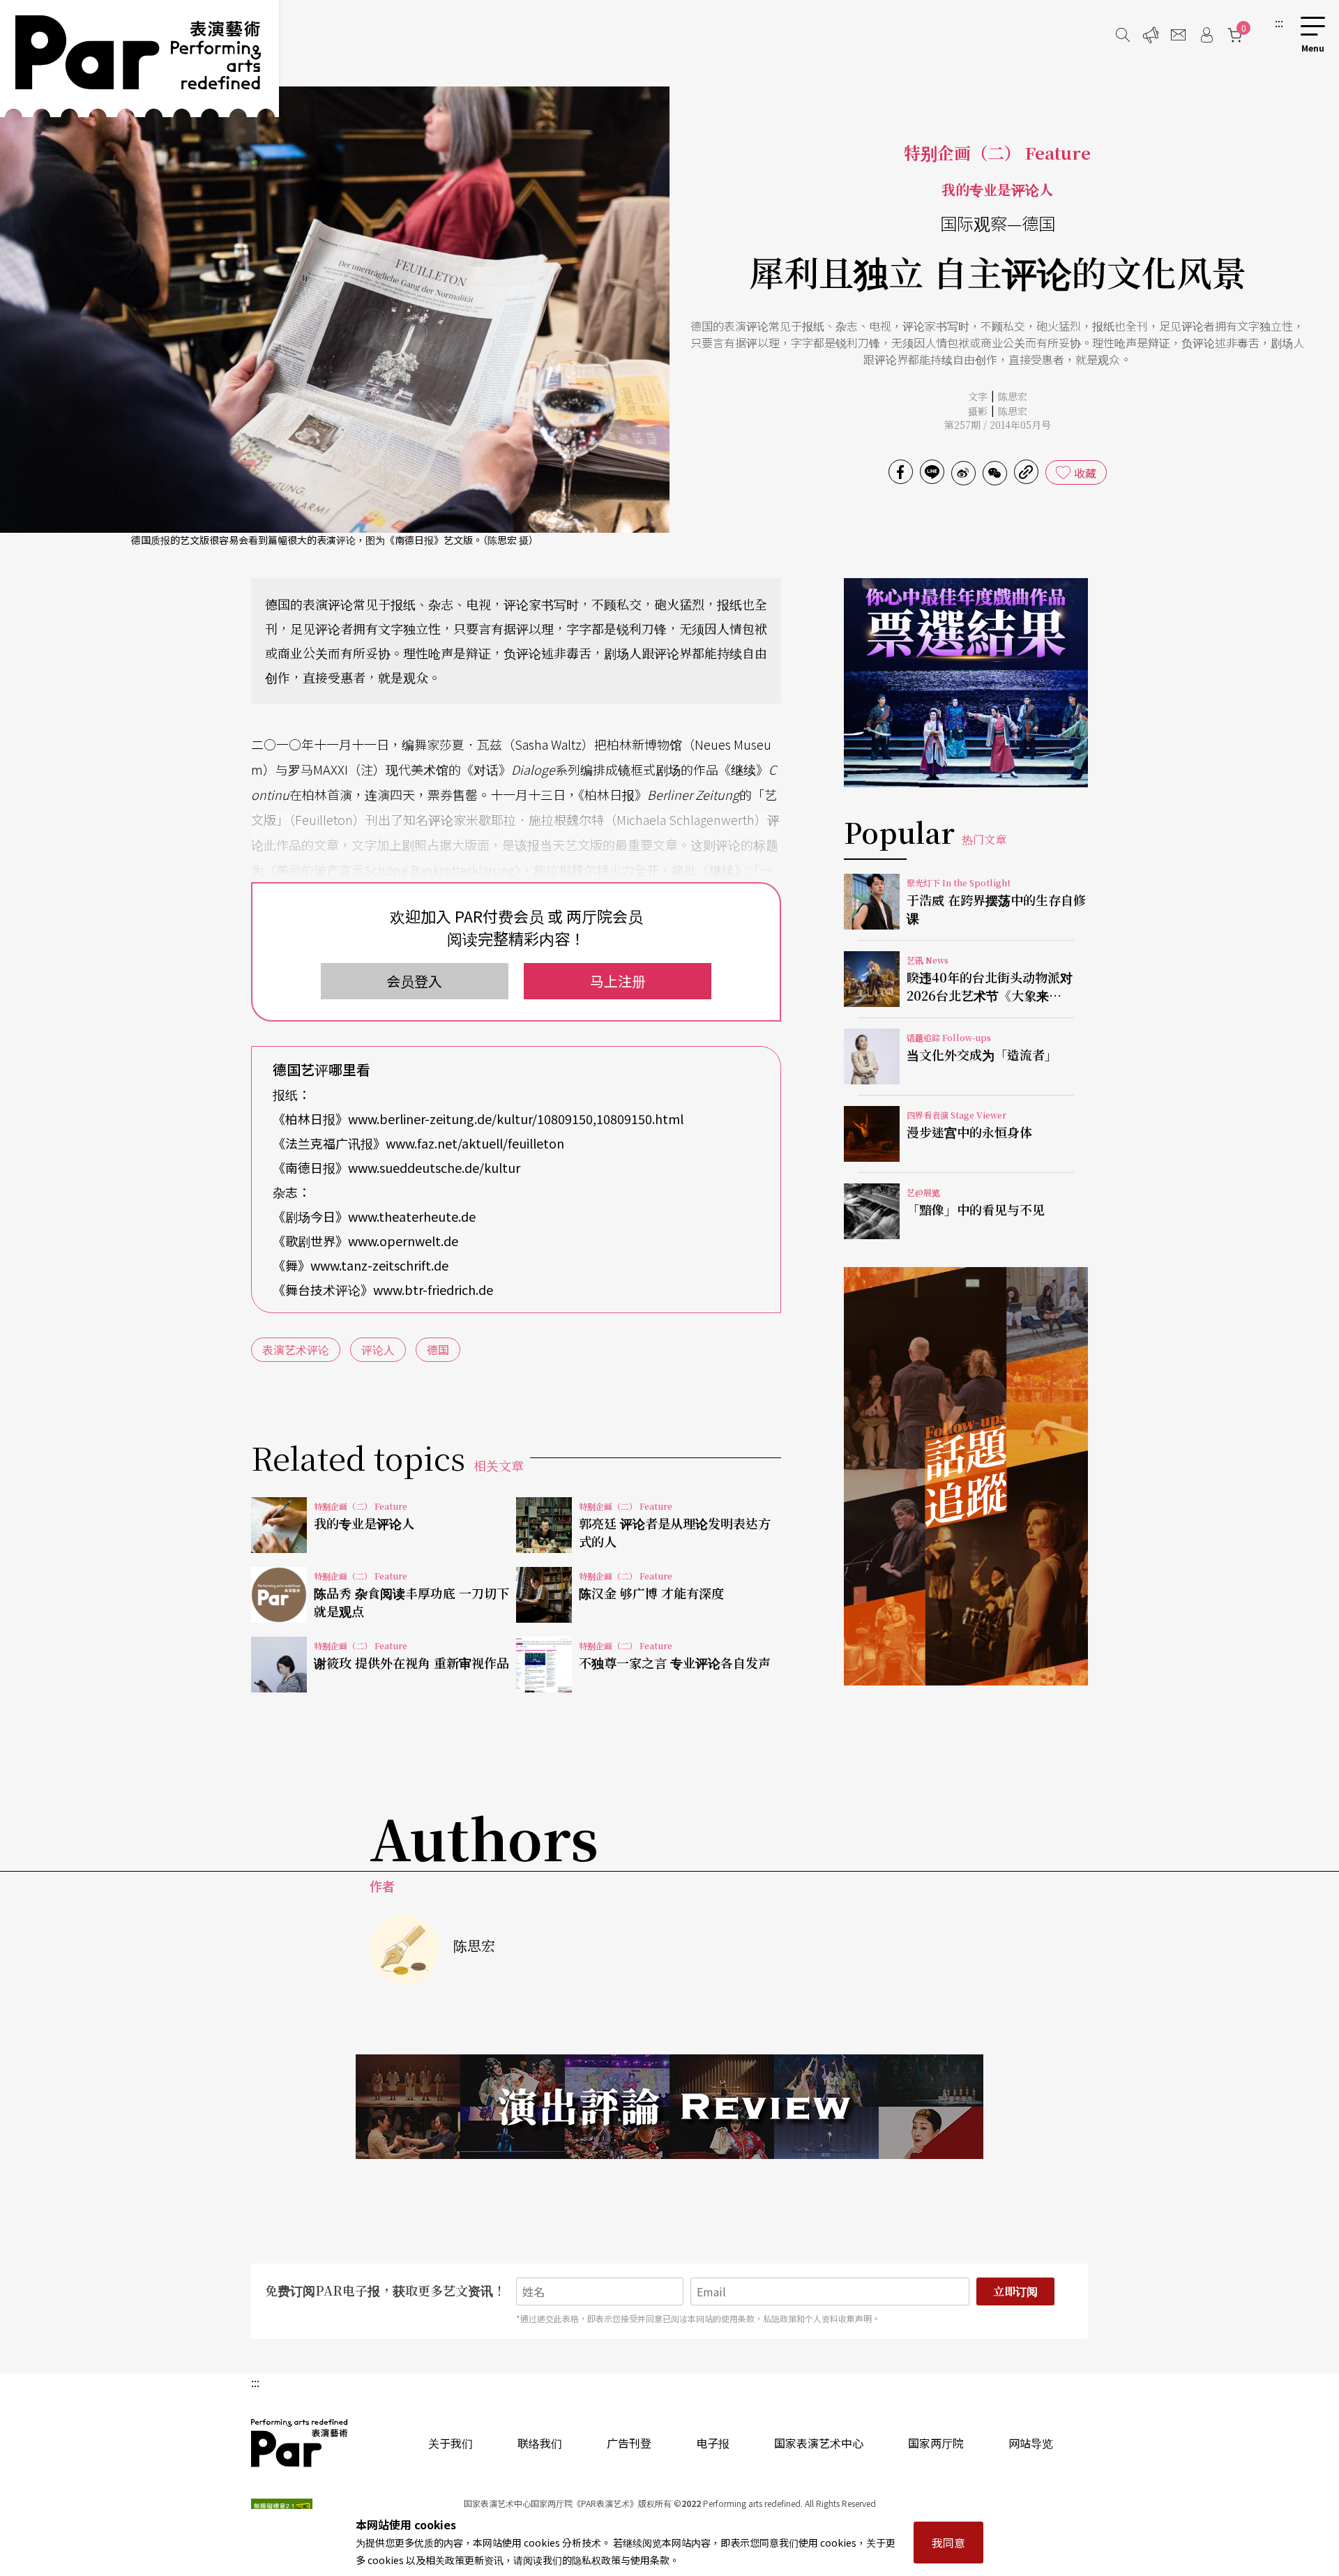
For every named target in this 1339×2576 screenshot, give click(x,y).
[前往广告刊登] (1151, 35)
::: (1279, 22)
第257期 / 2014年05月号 (998, 425)
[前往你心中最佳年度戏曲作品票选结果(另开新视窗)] (966, 683)
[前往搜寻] (1123, 35)
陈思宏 (1013, 396)
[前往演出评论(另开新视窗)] (669, 2107)
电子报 (713, 2443)
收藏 (1085, 473)
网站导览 (1031, 2443)
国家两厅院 (936, 2443)
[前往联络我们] (1179, 35)
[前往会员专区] (1206, 35)
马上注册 (618, 981)
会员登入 (414, 981)
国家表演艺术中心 (819, 2443)
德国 (438, 1349)
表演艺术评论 (296, 1349)
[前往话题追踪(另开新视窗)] (966, 1476)
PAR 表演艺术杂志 (300, 2443)
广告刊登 (629, 2443)
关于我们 (451, 2443)
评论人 (378, 1349)
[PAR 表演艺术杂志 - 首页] (139, 59)
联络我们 (540, 2443)
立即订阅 (1015, 2291)
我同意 (948, 2543)
